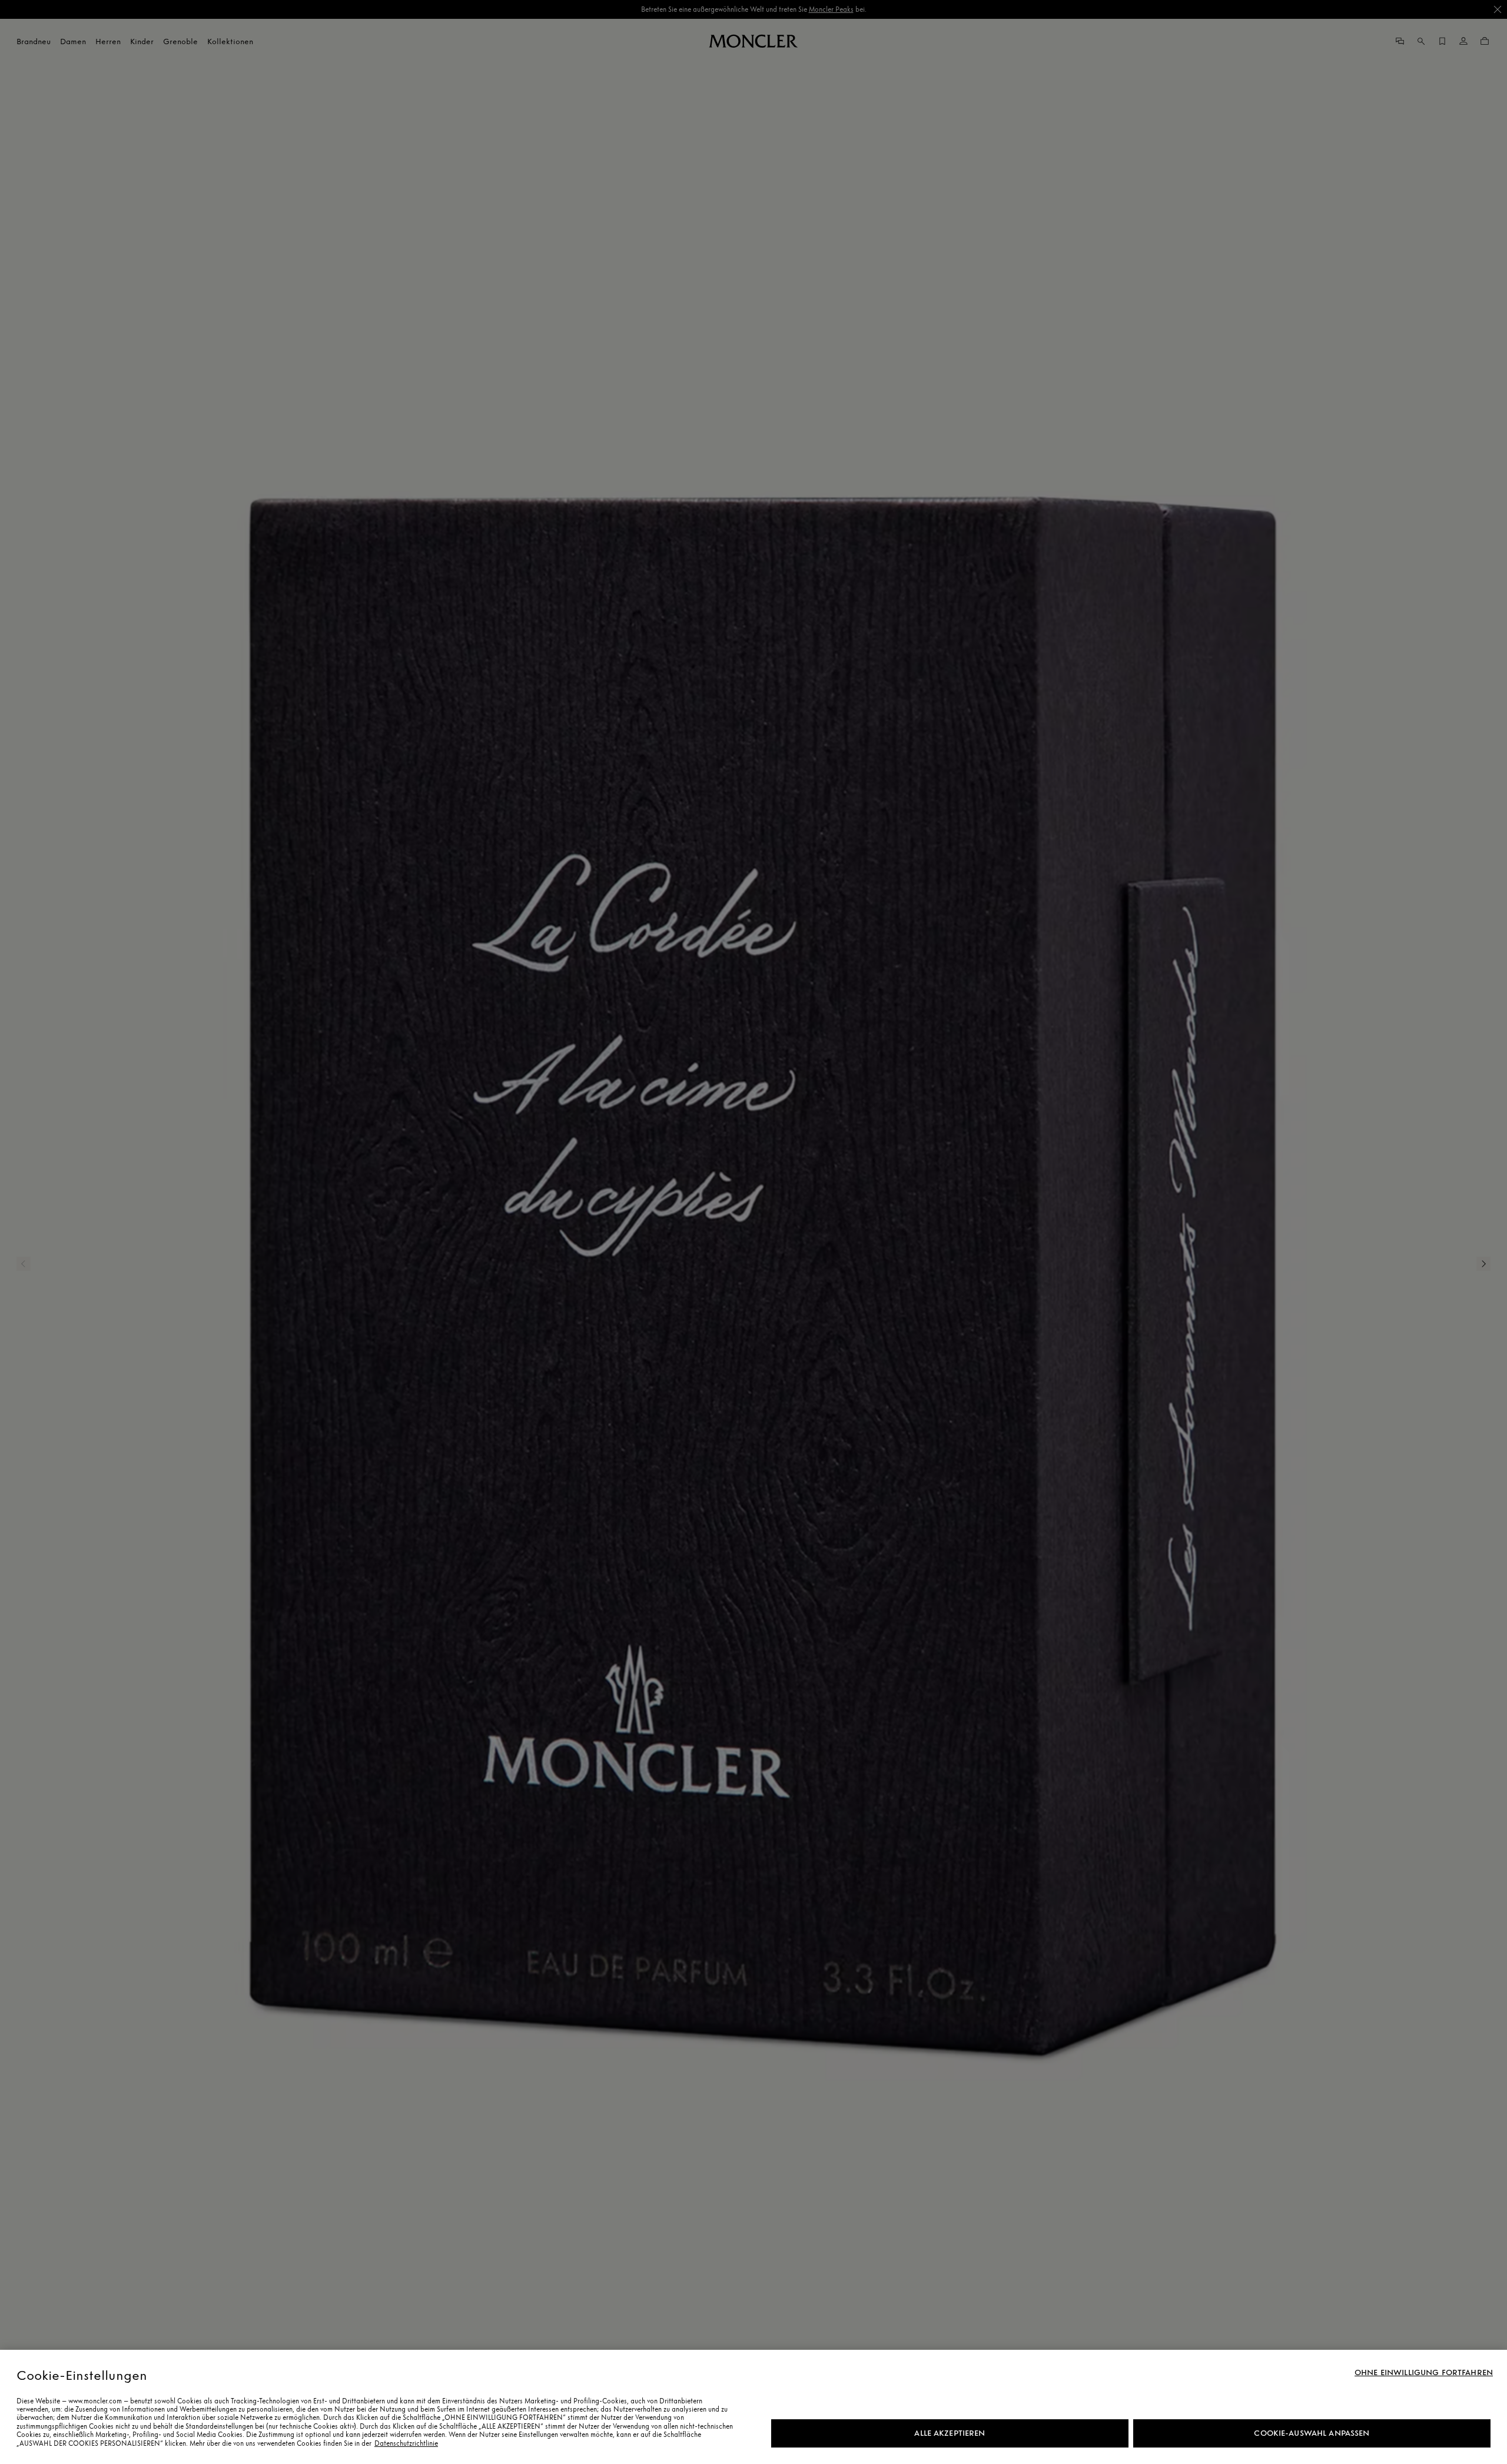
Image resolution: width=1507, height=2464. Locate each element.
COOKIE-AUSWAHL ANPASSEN (1312, 2433)
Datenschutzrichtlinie (406, 2443)
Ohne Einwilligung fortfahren (1424, 2373)
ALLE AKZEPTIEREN (950, 2433)
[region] (753, 2407)
